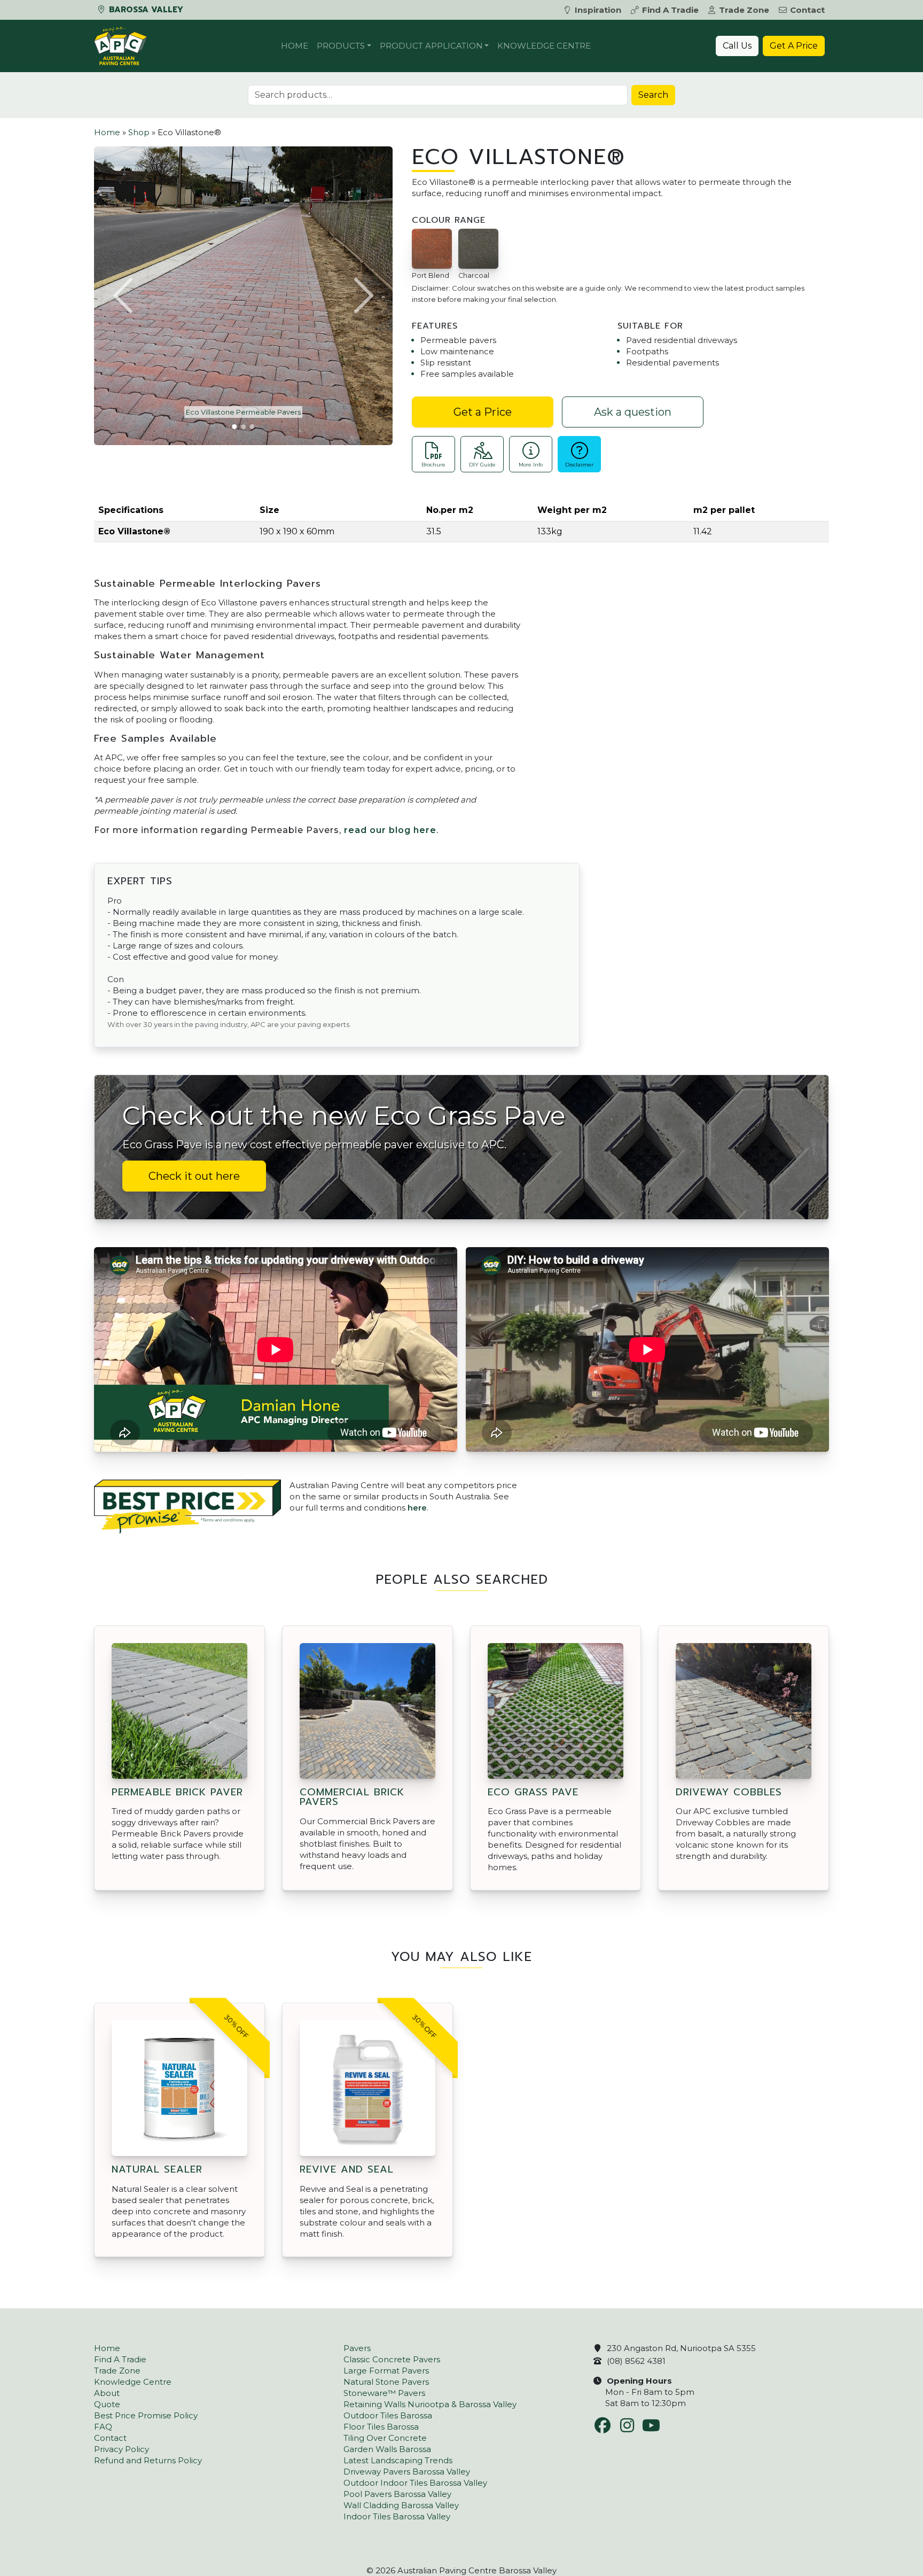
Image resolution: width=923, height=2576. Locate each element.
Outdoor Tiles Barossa (388, 2415)
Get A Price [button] (794, 46)
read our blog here (390, 830)
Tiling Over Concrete (385, 2438)
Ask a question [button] (633, 412)
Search (653, 95)
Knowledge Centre (544, 46)
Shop (139, 132)
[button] (124, 295)
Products (341, 46)
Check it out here (194, 1176)
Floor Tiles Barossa (381, 2427)
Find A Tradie (670, 10)
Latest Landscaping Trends (398, 2460)
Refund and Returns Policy (148, 2460)
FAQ (103, 2427)
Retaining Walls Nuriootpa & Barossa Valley (430, 2404)
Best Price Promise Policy (146, 2415)
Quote (107, 2404)
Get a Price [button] (483, 412)
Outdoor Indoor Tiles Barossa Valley (415, 2483)
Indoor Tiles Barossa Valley (397, 2516)
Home (295, 46)
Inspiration (598, 10)
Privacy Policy (122, 2449)
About (107, 2393)
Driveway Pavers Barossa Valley (407, 2472)
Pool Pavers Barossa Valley (397, 2494)
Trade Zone (744, 10)
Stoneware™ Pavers (384, 2393)
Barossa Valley (145, 10)
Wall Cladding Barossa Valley (401, 2505)
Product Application (431, 46)
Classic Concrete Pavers (392, 2359)
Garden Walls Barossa (387, 2449)
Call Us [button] (737, 46)
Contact (807, 10)
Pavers (357, 2348)
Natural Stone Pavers (386, 2382)
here (417, 1508)
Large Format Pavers (386, 2371)
